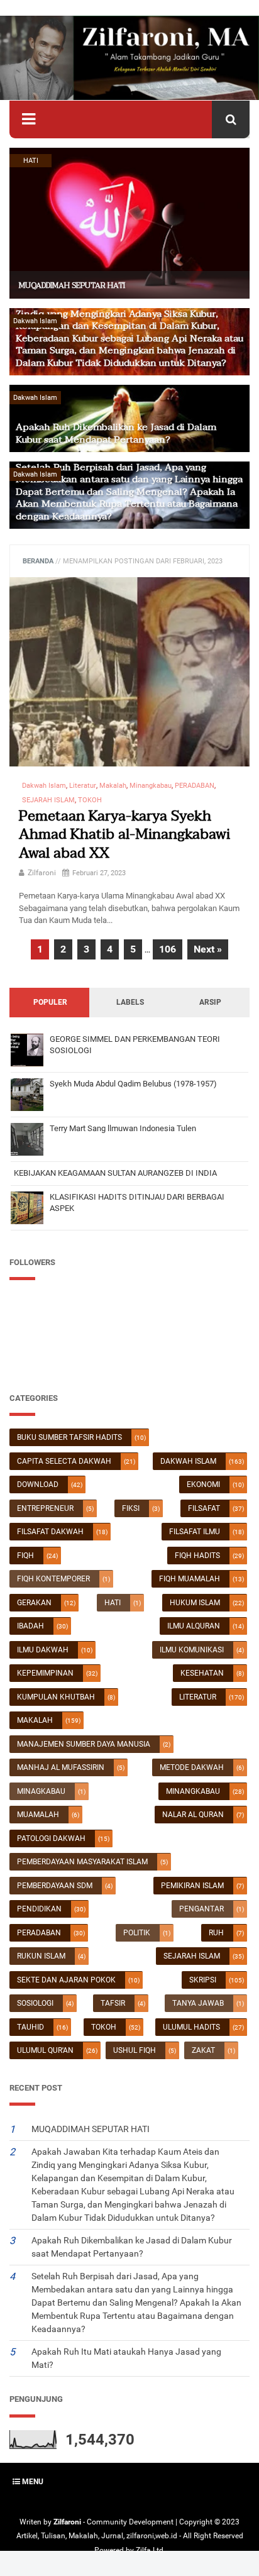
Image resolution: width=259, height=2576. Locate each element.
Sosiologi (35, 2003)
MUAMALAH (38, 1815)
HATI (113, 1603)
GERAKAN (34, 1603)
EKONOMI (203, 1484)
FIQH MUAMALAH (190, 1579)
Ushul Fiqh (135, 2050)
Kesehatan (202, 1673)
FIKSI (131, 1508)
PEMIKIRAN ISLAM (192, 1886)
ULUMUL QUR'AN (45, 2050)
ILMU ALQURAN (194, 1626)
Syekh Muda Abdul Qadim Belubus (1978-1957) (133, 1084)
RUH (216, 1933)
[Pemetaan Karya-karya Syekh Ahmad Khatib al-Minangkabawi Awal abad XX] (129, 672)
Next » (208, 949)
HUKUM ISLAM (195, 1603)
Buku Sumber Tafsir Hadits (69, 1437)
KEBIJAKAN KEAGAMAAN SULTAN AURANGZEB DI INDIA (115, 1173)
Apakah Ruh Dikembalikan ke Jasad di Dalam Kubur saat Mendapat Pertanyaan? (116, 433)
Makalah (35, 1720)
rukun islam (41, 1956)
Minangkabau (193, 1791)
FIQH (25, 1556)
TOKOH (104, 2027)
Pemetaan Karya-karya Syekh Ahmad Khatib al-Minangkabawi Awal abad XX (124, 835)
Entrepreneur (45, 1508)
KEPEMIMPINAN (45, 1673)
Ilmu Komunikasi (192, 1650)
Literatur (198, 1697)
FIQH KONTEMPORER (53, 1579)
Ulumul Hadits (191, 2027)
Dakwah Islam (188, 1461)
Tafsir (113, 2003)
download (38, 1484)
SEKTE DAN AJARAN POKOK (66, 1980)
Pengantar (201, 1909)
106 (168, 949)
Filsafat (204, 1508)
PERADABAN (39, 1933)
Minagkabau (41, 1791)
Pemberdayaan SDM (55, 1886)
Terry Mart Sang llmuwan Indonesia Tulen (123, 1128)
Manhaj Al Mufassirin (61, 1767)
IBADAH (30, 1626)
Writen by (36, 2522)
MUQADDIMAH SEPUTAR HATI (72, 285)
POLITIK (137, 1933)
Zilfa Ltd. (151, 2550)
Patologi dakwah (51, 1838)
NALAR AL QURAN (193, 1815)
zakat (203, 2050)
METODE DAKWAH (192, 1767)
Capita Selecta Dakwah (64, 1461)
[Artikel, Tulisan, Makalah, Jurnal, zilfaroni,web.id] (129, 58)
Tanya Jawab (198, 2003)
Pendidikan (39, 1909)
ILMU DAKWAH (43, 1650)
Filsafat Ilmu (195, 1532)
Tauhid (30, 2027)
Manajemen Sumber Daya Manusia (84, 1744)
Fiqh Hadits (197, 1556)
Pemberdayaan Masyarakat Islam (82, 1862)
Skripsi (203, 1980)
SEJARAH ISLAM (192, 1956)
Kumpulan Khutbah (56, 1697)
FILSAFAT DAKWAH (50, 1532)
